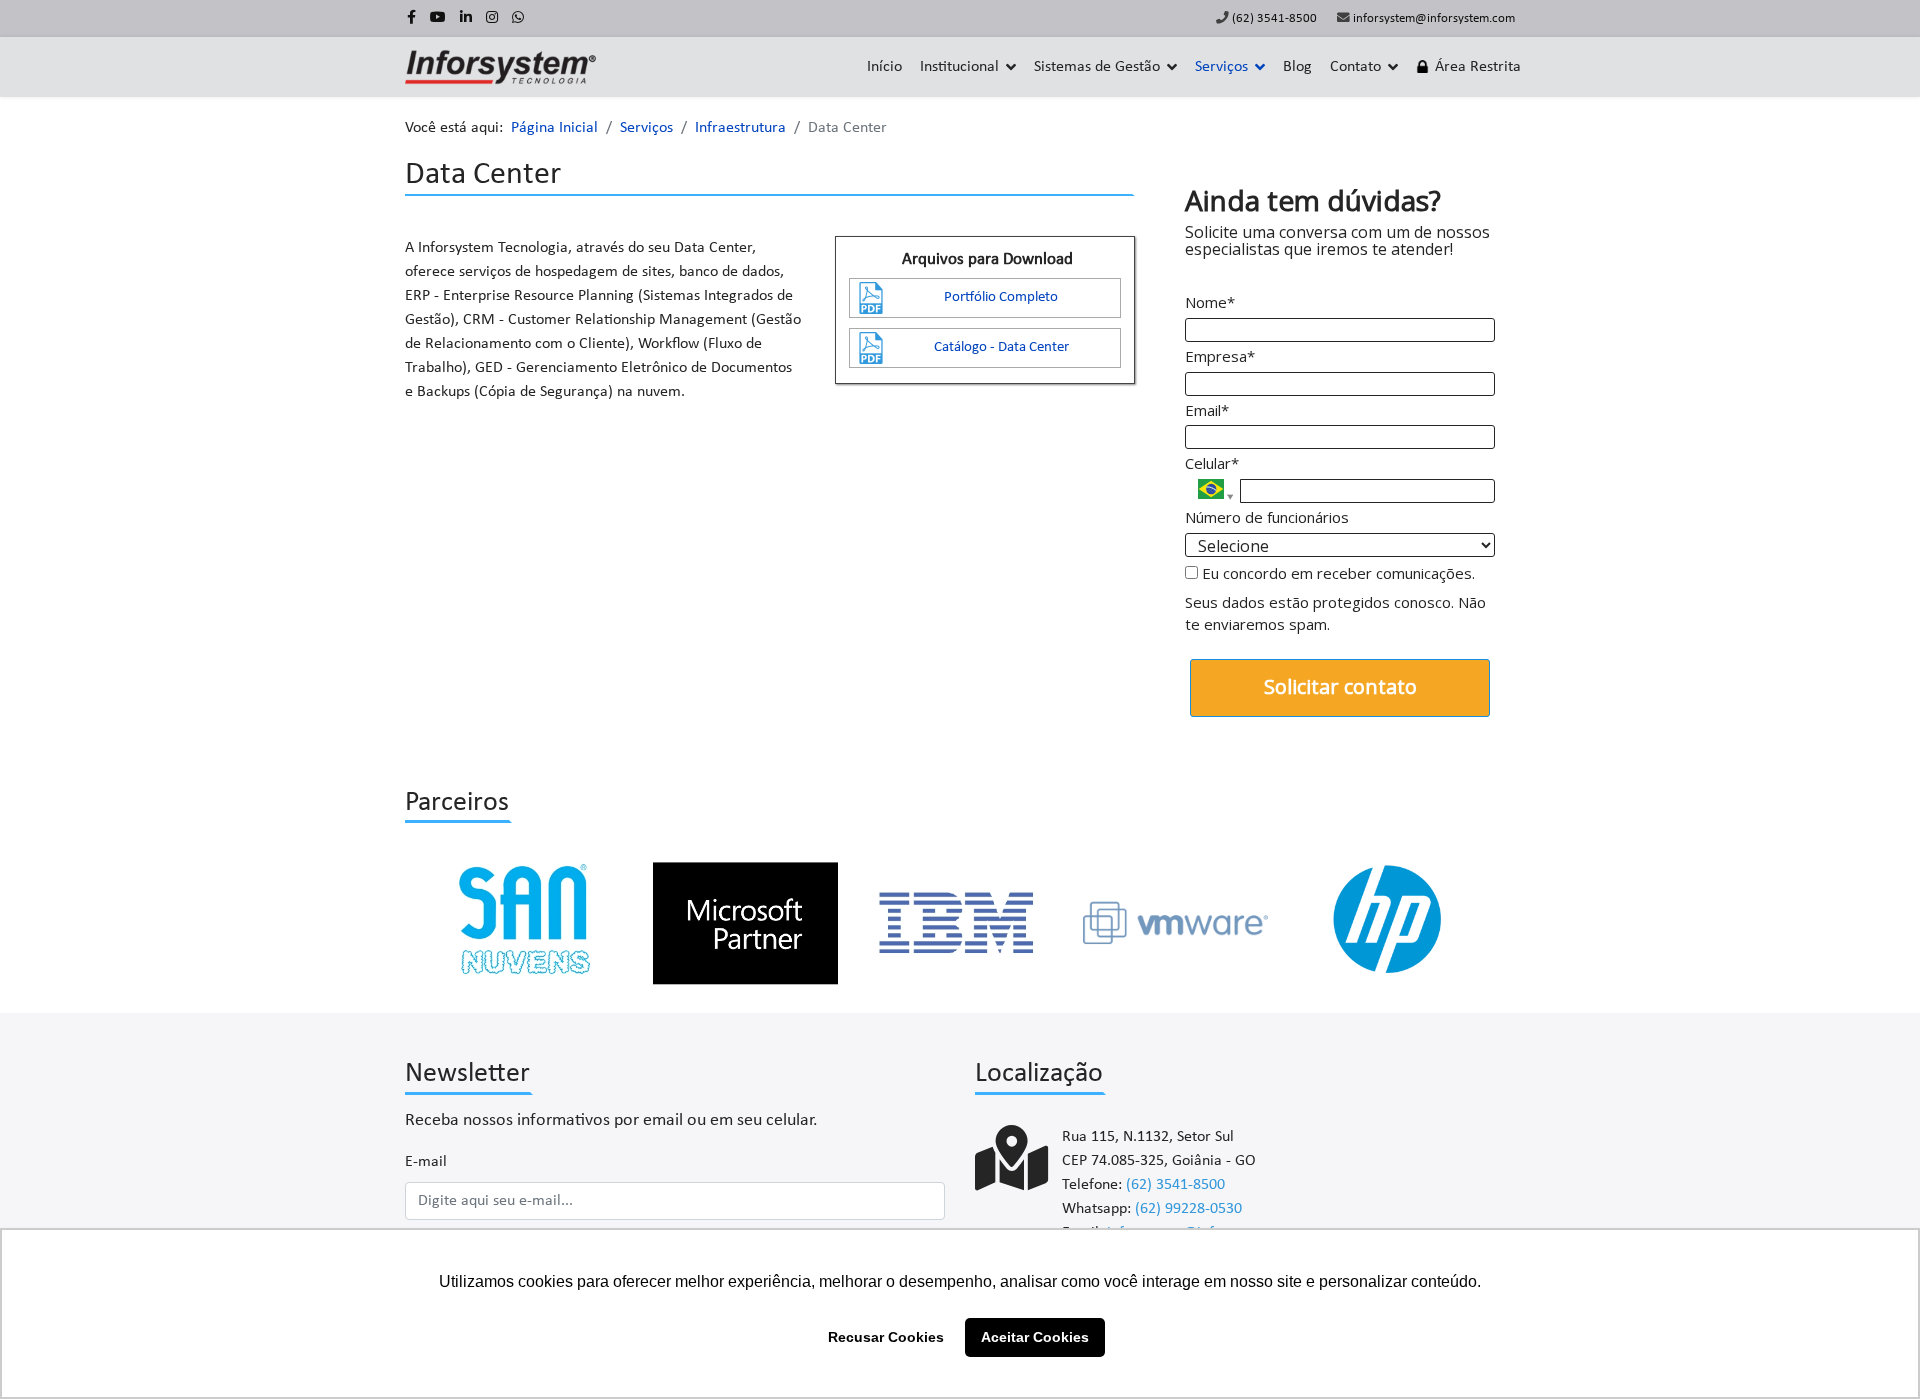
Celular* (1212, 463)
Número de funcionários (1267, 517)
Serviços (1221, 67)
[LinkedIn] (466, 18)
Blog (1297, 67)
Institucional (959, 67)
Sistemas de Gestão (1097, 67)
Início (884, 67)
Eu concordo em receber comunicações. (1336, 573)
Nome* (1210, 302)
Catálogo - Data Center (1001, 347)
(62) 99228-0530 (1188, 1209)
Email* (1207, 410)
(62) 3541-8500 (1274, 19)
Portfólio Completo (1001, 297)
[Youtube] (438, 18)
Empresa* (1220, 356)
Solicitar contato (1340, 686)
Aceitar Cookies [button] (1035, 1337)
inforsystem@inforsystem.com (1434, 19)
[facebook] (411, 18)
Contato (1355, 67)
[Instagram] (492, 18)
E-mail (426, 1162)
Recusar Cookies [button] (886, 1337)
